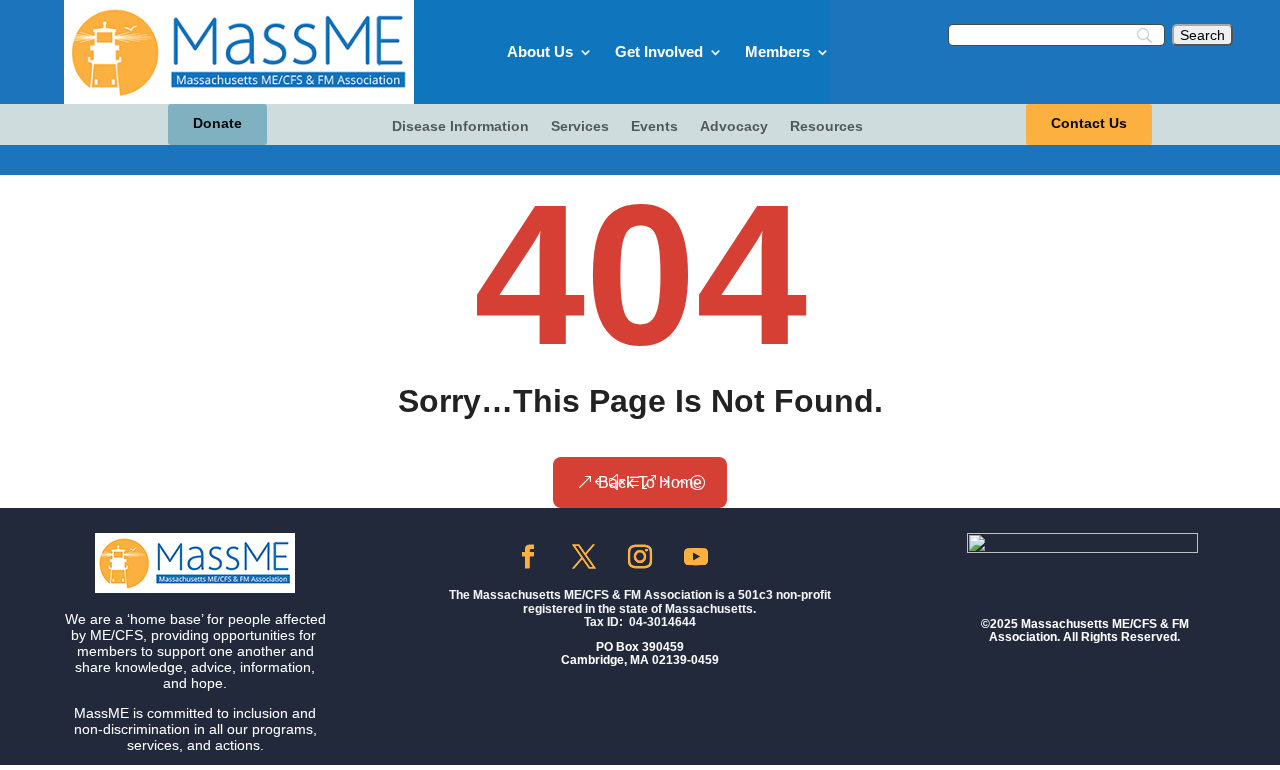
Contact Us (1089, 123)
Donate (217, 123)
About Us (540, 51)
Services (580, 127)
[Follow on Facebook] (528, 557)
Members (777, 51)
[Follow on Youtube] (696, 557)
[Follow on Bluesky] (752, 557)
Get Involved (659, 51)
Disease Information (460, 127)
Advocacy (734, 127)
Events (654, 127)
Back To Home (650, 482)
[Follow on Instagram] (640, 557)
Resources (826, 127)
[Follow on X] (584, 557)
